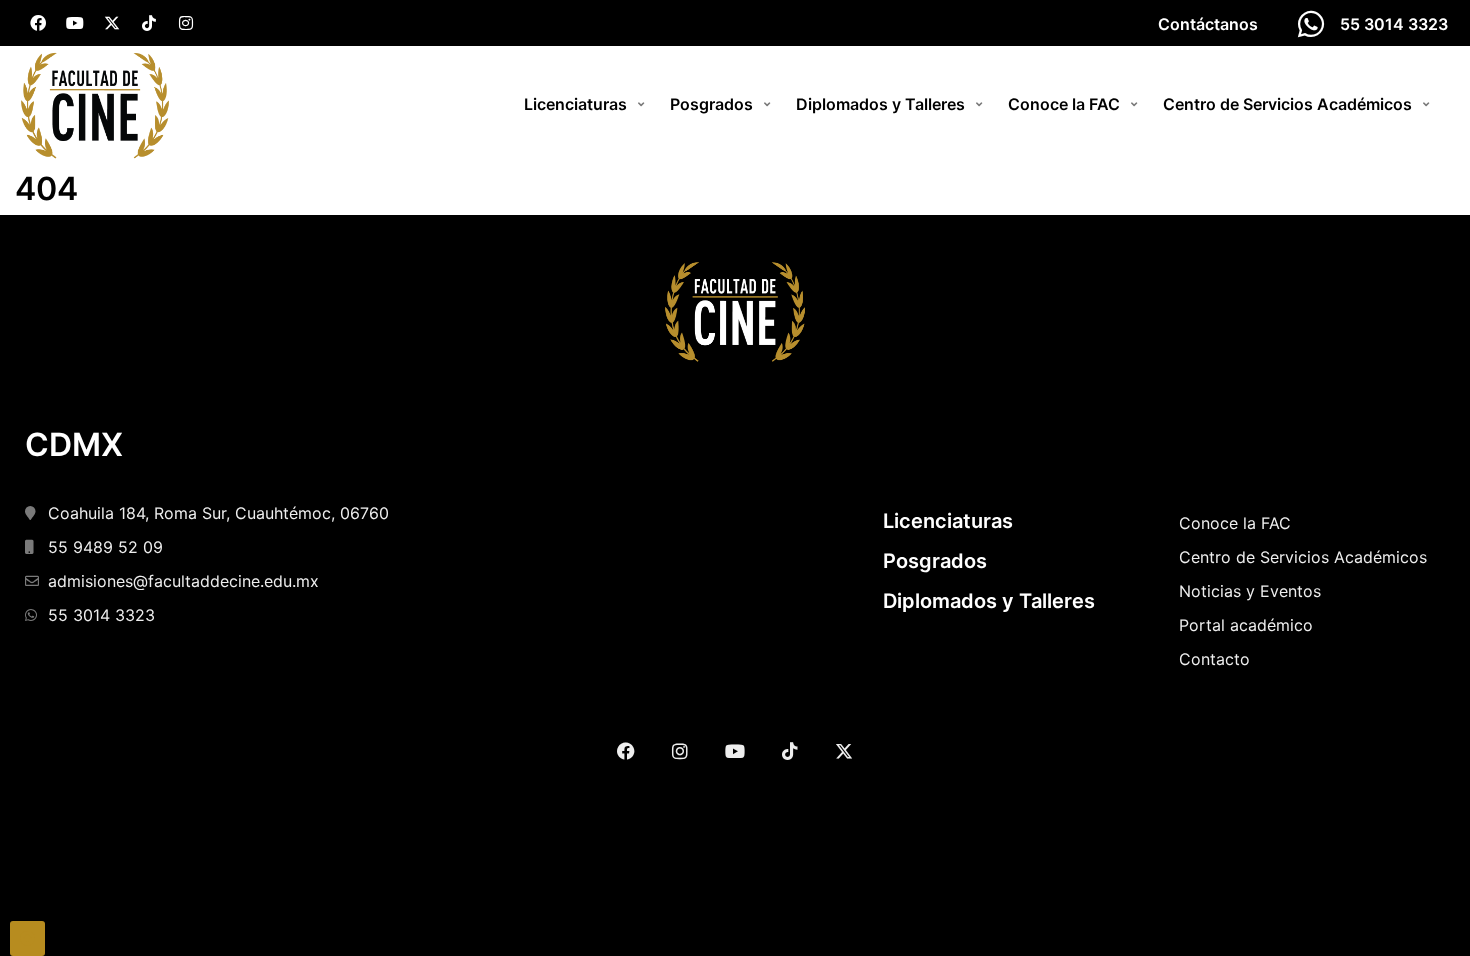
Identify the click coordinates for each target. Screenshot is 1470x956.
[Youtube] (75, 23)
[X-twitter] (112, 23)
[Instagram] (186, 23)
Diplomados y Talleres (989, 601)
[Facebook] (38, 23)
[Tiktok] (149, 23)
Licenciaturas (948, 521)
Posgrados (935, 561)
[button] (587, 104)
